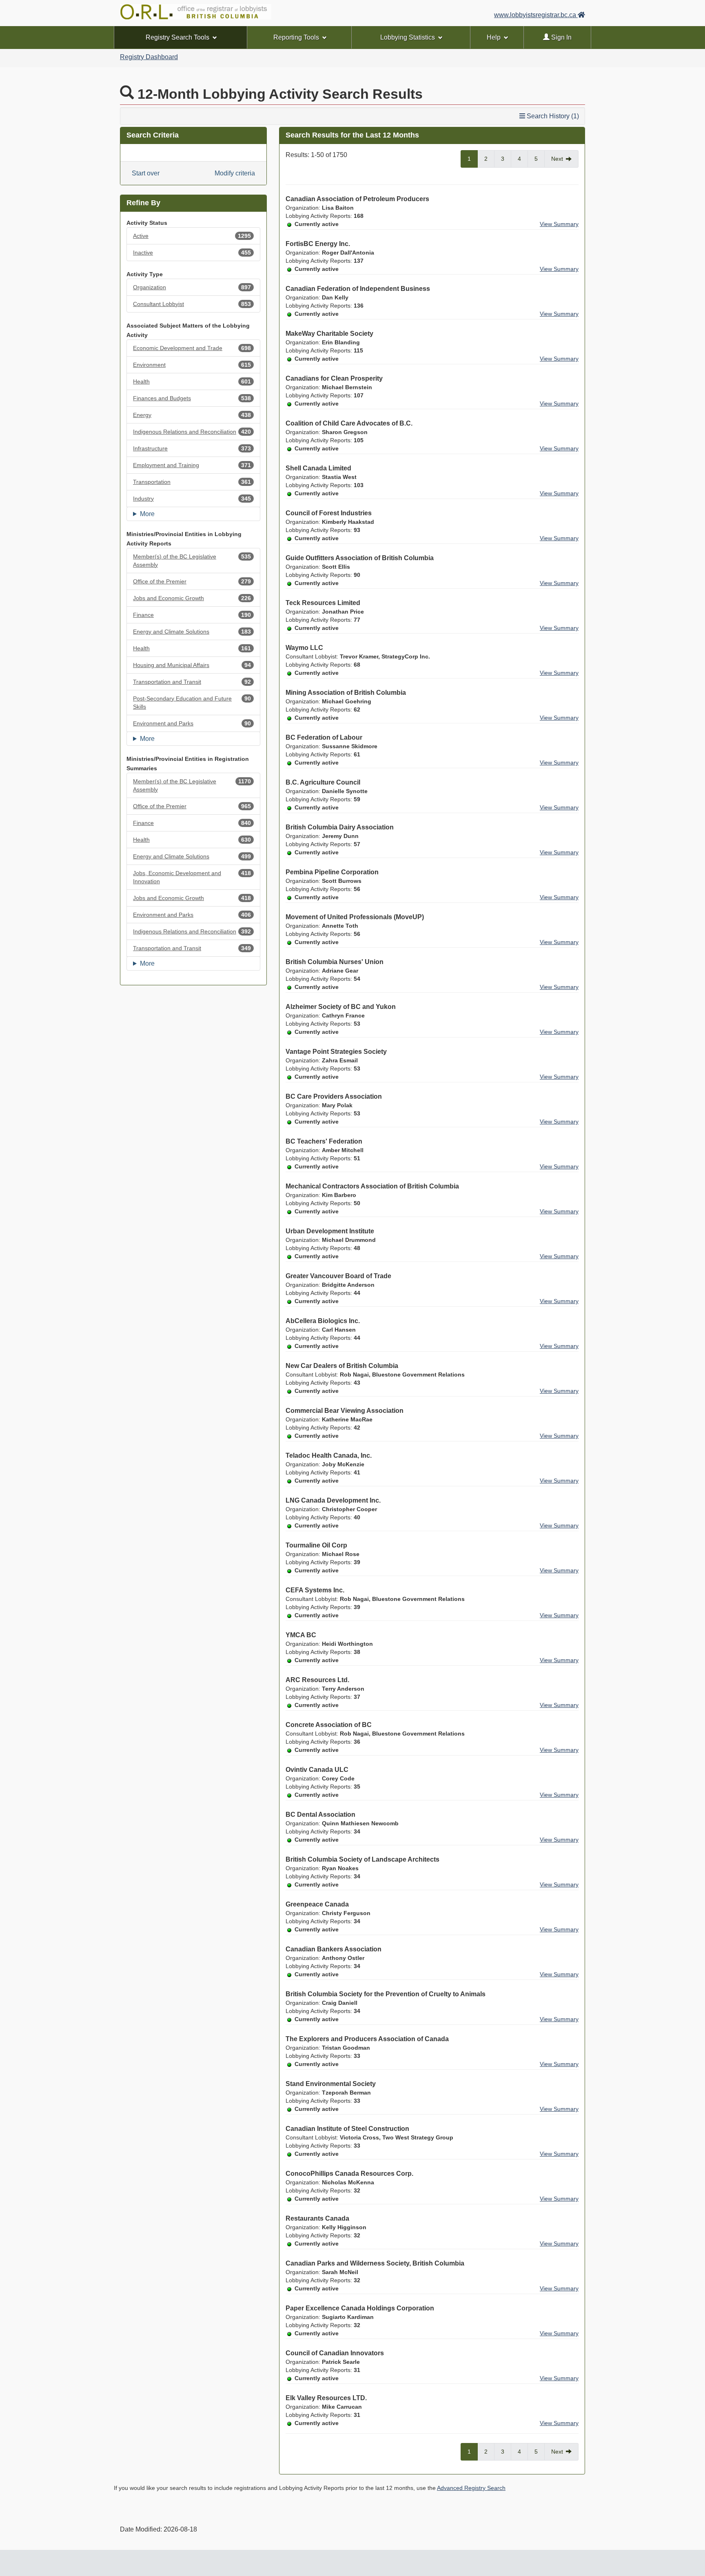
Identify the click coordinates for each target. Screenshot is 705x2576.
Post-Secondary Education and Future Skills (192, 703)
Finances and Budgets (192, 398)
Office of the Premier (192, 581)
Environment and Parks (192, 723)
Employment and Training (192, 465)
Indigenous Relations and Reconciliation (192, 432)
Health (192, 381)
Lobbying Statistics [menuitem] (408, 37)
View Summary (559, 224)
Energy (192, 415)
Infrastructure (192, 448)
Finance (192, 615)
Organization (192, 287)
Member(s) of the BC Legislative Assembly (192, 561)
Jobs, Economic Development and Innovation (192, 877)
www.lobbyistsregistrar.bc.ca (536, 15)
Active (192, 236)
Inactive (192, 253)
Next (557, 159)
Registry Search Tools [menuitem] (177, 37)
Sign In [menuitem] (561, 37)
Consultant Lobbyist (192, 304)
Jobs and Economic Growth (192, 598)
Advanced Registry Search (471, 2488)
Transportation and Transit (192, 682)
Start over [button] (146, 173)
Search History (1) (552, 116)
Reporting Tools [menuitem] (296, 37)
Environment (192, 365)
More (147, 514)
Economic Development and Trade (192, 348)
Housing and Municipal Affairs (192, 665)
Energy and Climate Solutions (192, 632)
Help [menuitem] (494, 37)
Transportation (192, 482)
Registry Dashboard (149, 57)
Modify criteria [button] (235, 173)
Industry (192, 499)
